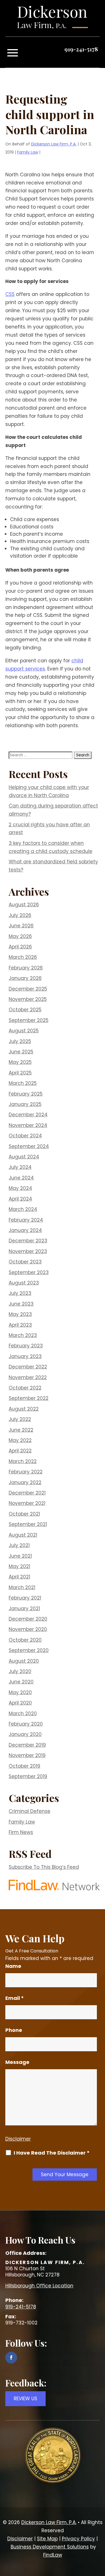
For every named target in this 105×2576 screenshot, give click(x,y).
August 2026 (24, 905)
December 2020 (28, 1619)
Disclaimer (18, 2139)
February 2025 (26, 1094)
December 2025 (28, 989)
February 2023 (26, 1346)
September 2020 (29, 1650)
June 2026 (21, 926)
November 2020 (28, 1629)
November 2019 (27, 1755)
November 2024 (28, 1125)
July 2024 (20, 1167)
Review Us (25, 2399)
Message (17, 2062)
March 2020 (23, 1713)
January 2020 (25, 1734)
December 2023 (28, 1241)
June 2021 (20, 1556)
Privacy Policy (78, 2539)
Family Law (28, 152)
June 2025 (21, 1052)
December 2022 (28, 1367)
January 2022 (25, 1482)
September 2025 (29, 1020)
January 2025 (25, 1104)
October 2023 (25, 1262)
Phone (14, 2030)
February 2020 (26, 1724)
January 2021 (24, 1608)
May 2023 (20, 1314)
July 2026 (20, 915)
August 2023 (24, 1283)
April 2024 (20, 1199)
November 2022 (28, 1377)
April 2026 (20, 947)
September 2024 (29, 1146)
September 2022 (29, 1398)
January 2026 (25, 978)
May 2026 (20, 936)
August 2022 (24, 1409)
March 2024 (23, 1209)
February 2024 (26, 1220)
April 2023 (20, 1325)
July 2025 (20, 1041)
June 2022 (21, 1430)
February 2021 (25, 1598)
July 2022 (20, 1419)
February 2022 (26, 1472)
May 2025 (20, 1062)
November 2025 (28, 999)
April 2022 (20, 1451)
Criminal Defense (30, 1811)
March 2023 (23, 1335)
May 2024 (20, 1188)
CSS (10, 294)
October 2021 (24, 1514)
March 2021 (22, 1587)
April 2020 (20, 1703)
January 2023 (25, 1356)
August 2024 (24, 1157)
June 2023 (21, 1304)
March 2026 (23, 957)
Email (15, 1998)
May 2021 (19, 1566)
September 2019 (28, 1776)
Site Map (47, 2539)
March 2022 (23, 1461)
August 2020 (24, 1661)
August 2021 (23, 1535)
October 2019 (25, 1766)
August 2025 (24, 1031)
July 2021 (19, 1545)
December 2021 (27, 1493)
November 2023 (28, 1251)
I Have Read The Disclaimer (52, 2153)
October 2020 (25, 1640)
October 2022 (25, 1388)
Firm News (21, 1832)
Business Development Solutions (50, 2547)
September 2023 (29, 1272)
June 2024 (21, 1178)
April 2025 (20, 1073)
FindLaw (53, 2555)
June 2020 (21, 1682)
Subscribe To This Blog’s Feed (44, 1867)
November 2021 (27, 1503)
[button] (13, 53)
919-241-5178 (81, 49)
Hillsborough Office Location (39, 2286)
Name (13, 1966)
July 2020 (20, 1671)
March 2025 (23, 1083)
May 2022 (20, 1440)
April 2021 (19, 1577)
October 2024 (25, 1136)
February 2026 (26, 968)
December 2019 (27, 1745)
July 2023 (20, 1293)
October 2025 (25, 1010)
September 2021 (28, 1524)
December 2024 (28, 1115)
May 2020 (20, 1692)
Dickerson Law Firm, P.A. (54, 144)
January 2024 (25, 1230)
